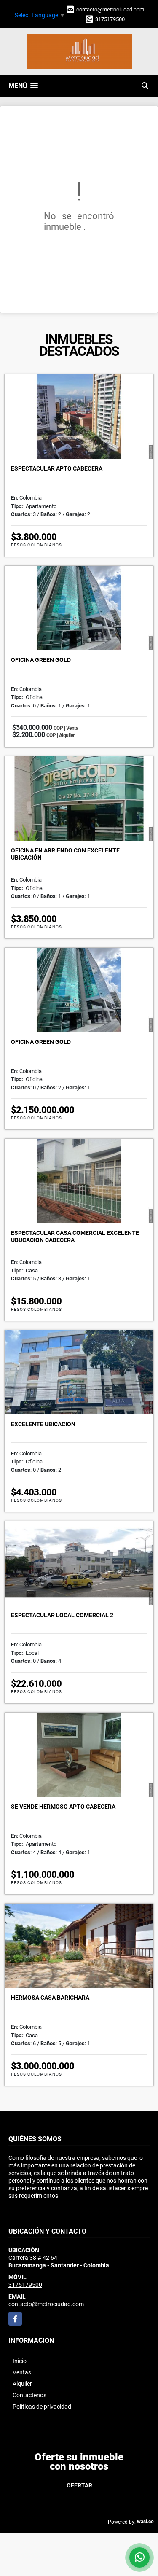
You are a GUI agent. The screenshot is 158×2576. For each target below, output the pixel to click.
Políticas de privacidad (42, 2407)
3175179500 (110, 19)
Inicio (20, 2361)
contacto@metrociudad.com (110, 9)
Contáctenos (29, 2395)
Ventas (22, 2372)
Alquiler (22, 2384)
